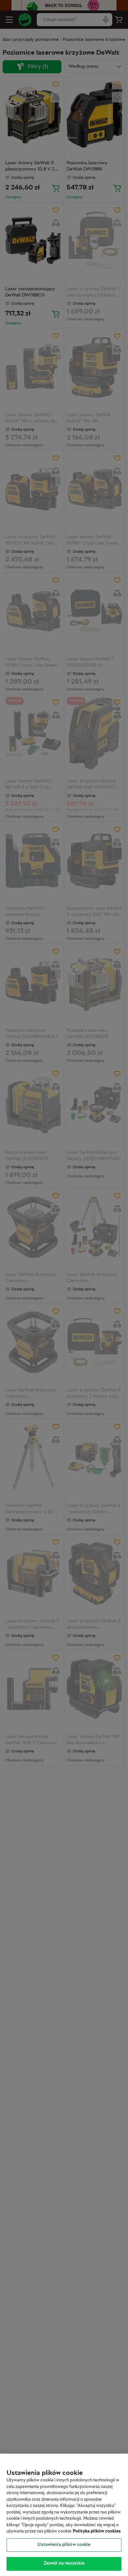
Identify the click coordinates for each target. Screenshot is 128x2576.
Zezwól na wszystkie (64, 2564)
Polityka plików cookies (97, 2531)
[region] (64, 2515)
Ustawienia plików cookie (64, 2545)
